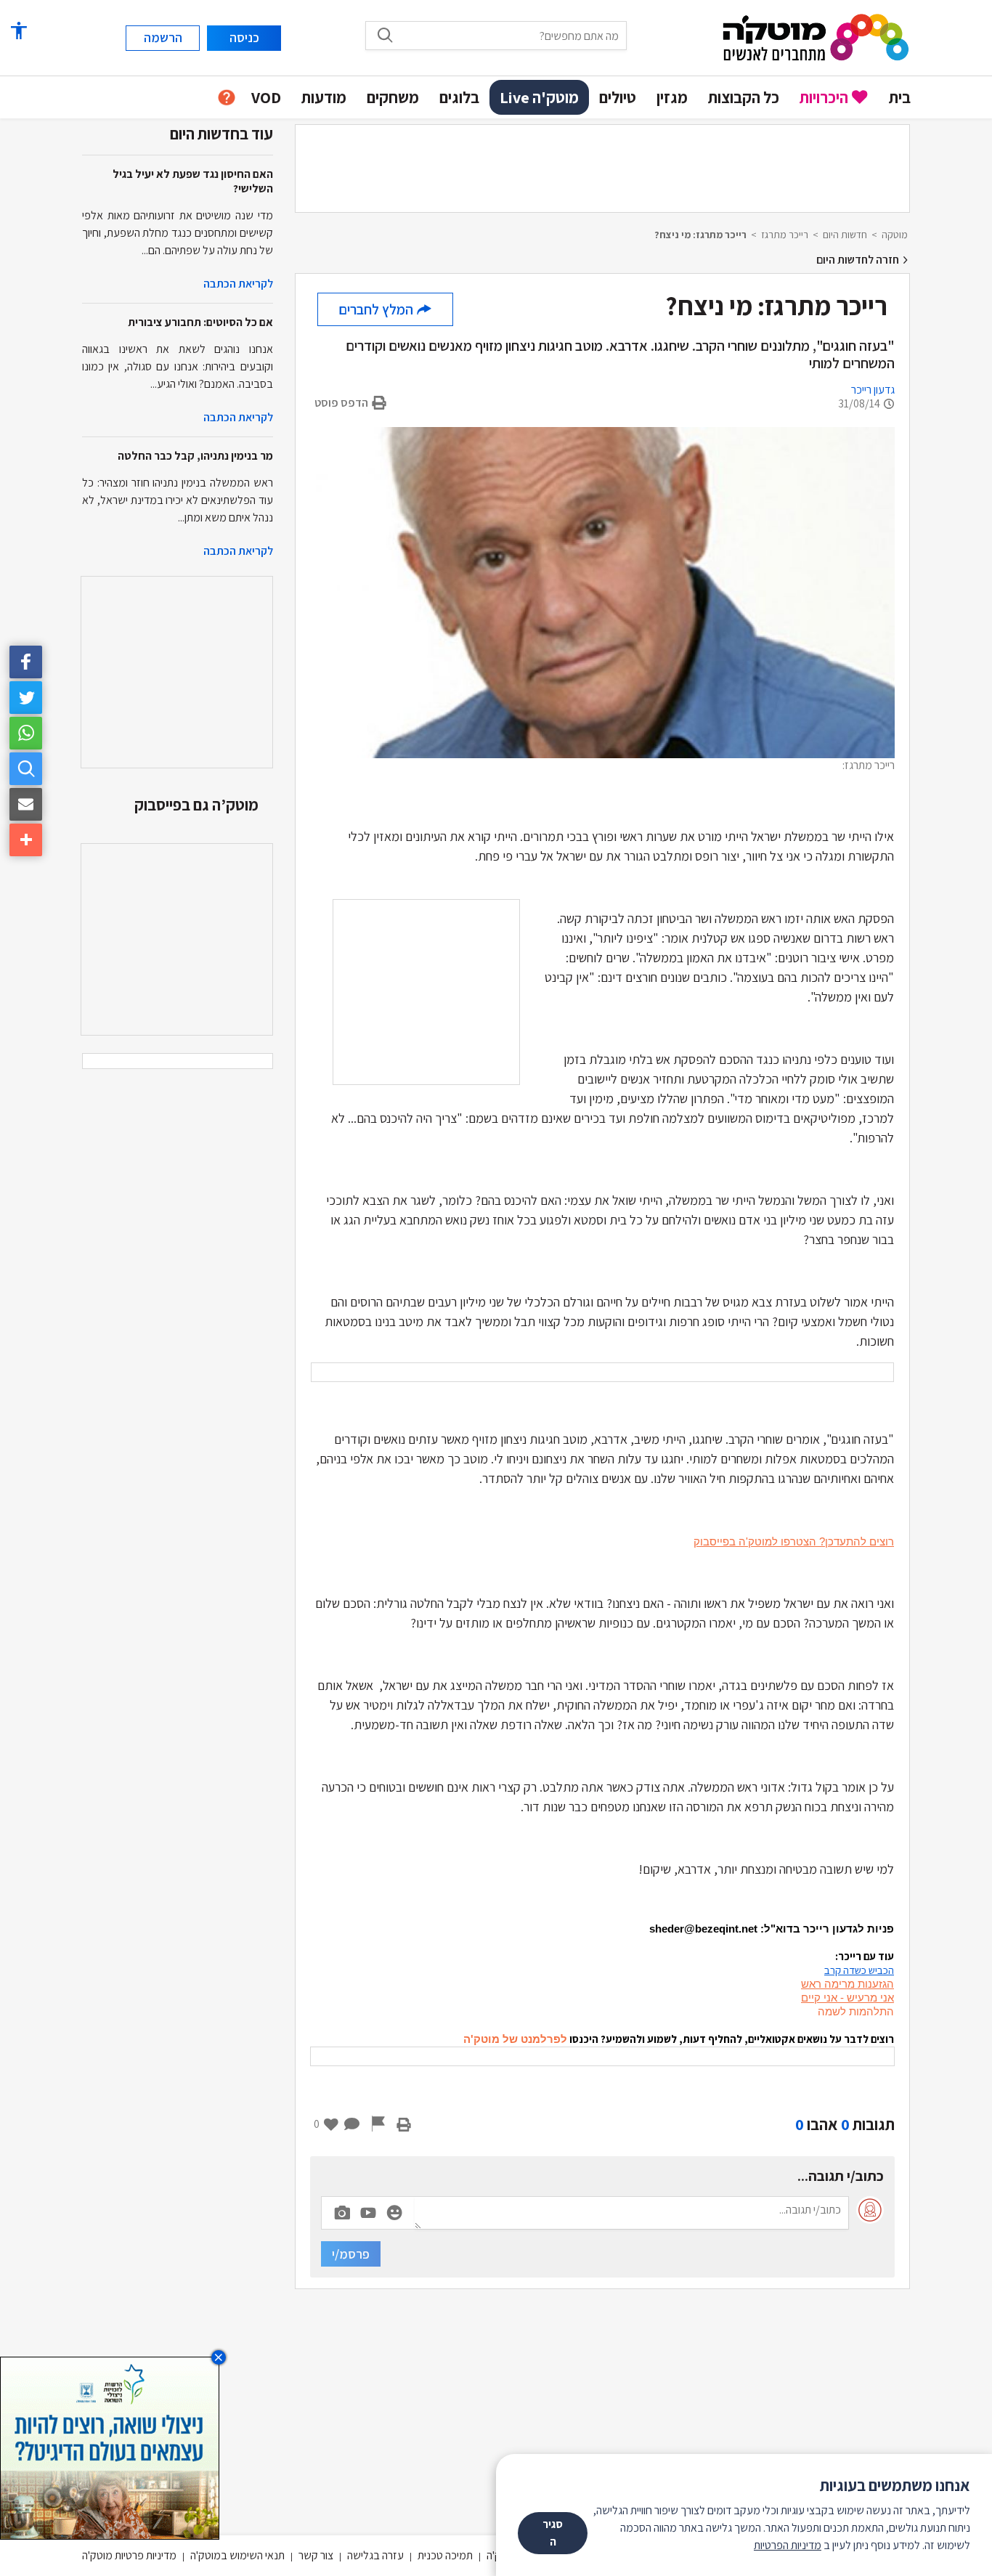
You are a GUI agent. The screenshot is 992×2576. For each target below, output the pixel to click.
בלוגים (459, 97)
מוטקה (895, 235)
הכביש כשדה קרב (859, 1970)
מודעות (324, 97)
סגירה (553, 2533)
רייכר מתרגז (785, 235)
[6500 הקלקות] (110, 2447)
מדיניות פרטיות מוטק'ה (129, 2555)
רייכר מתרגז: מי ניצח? (700, 235)
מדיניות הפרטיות (788, 2545)
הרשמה (163, 37)
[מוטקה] (816, 37)
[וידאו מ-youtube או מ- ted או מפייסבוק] (368, 2213)
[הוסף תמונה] (342, 2210)
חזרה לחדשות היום (859, 260)
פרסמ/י (351, 2254)
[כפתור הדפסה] (404, 2124)
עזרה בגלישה (375, 2555)
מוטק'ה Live (539, 97)
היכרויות (824, 97)
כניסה (244, 37)
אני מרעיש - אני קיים (847, 1998)
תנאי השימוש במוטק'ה (237, 2555)
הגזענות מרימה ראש (847, 1984)
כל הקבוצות (744, 97)
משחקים (393, 97)
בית (900, 97)
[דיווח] (378, 2124)
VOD (266, 97)
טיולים (618, 97)
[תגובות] (352, 2124)
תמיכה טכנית (445, 2555)
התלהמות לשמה (856, 2011)
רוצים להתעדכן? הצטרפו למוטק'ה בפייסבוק (794, 1541)
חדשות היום (845, 235)
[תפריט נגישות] (18, 31)
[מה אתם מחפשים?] (385, 35)
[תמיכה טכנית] (227, 98)
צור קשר (316, 2555)
